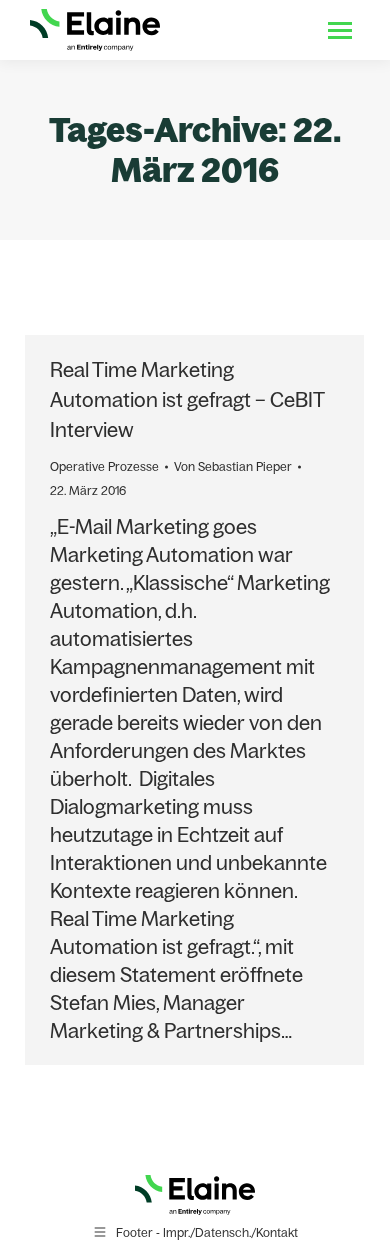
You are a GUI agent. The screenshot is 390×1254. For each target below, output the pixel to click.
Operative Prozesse (104, 466)
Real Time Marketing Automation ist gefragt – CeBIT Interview (187, 399)
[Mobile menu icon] (340, 30)
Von (233, 466)
